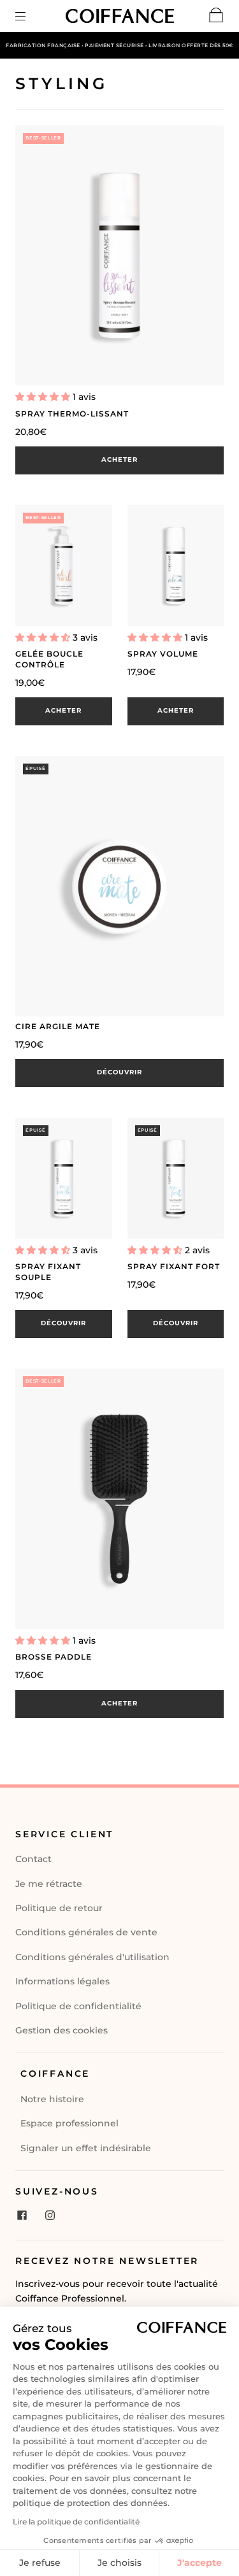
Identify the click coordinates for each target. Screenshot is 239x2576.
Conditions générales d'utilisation (92, 1957)
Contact (33, 1859)
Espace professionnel (69, 2123)
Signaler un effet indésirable (86, 2148)
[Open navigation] (29, 16)
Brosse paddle (54, 1657)
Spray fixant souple (48, 1272)
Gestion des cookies (62, 2030)
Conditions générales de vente (86, 1932)
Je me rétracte (49, 1884)
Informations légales (62, 1981)
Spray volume (163, 654)
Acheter (119, 459)
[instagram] (50, 2216)
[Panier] (216, 18)
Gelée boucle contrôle (49, 659)
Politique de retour (59, 1908)
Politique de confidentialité (78, 2006)
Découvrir (119, 1072)
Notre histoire (52, 2099)
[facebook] (22, 2216)
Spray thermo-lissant (72, 414)
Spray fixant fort (174, 1266)
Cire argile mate (58, 1026)
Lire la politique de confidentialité (76, 2522)
